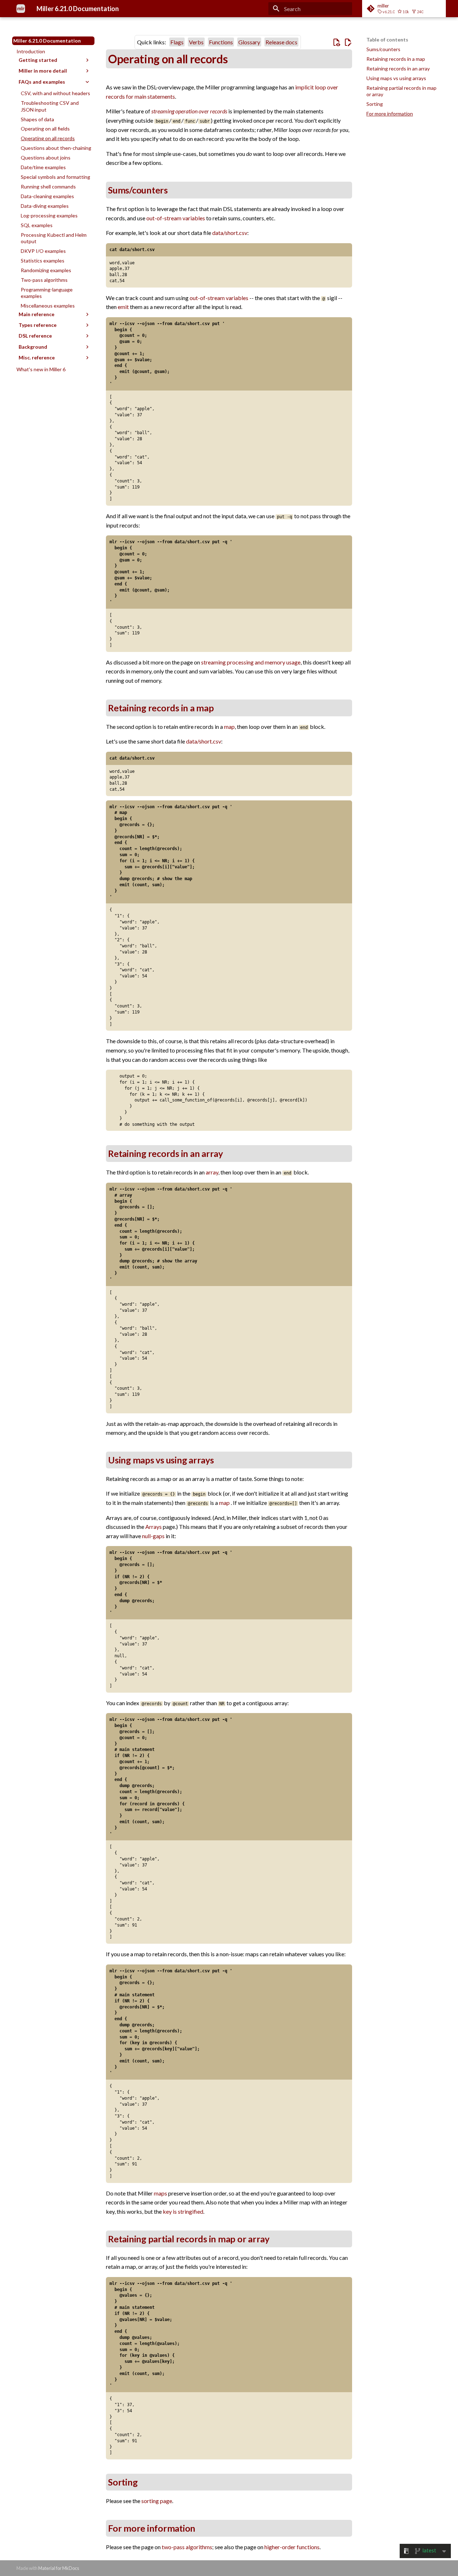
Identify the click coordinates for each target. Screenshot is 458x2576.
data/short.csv (230, 233)
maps (160, 2193)
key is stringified (183, 2211)
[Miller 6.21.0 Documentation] (21, 9)
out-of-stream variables (176, 218)
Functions (221, 42)
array (212, 1172)
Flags (177, 42)
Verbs (196, 42)
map (229, 727)
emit (123, 307)
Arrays (154, 1527)
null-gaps (153, 1536)
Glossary (249, 42)
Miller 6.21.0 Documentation (47, 41)
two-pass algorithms (187, 2547)
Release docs (281, 42)
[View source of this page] (336, 43)
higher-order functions (292, 2547)
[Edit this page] (348, 43)
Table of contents (387, 40)
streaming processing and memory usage (251, 662)
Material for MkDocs (59, 2568)
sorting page (157, 2501)
